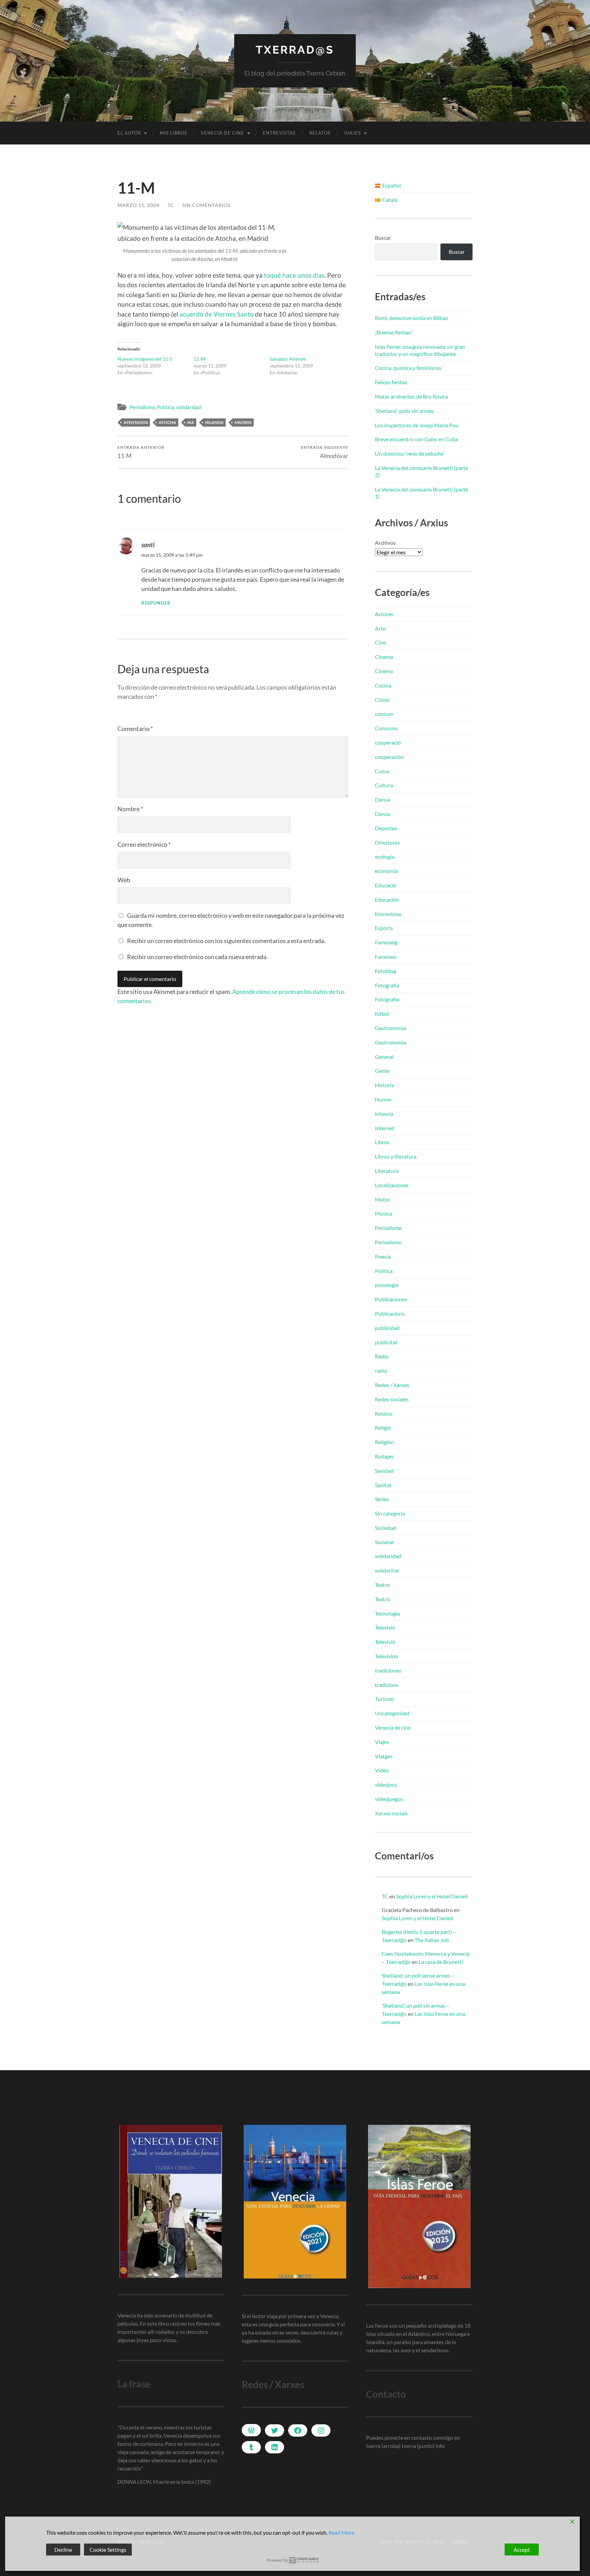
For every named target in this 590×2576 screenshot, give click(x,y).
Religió (383, 1428)
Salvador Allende (288, 359)
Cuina (382, 771)
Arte (380, 628)
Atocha (167, 422)
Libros (382, 1142)
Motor (383, 1199)
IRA (191, 422)
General (384, 1057)
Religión (384, 1442)
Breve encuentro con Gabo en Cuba (416, 439)
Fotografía (387, 985)
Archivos (385, 543)
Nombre (130, 809)
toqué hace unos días (294, 275)
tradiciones (388, 1670)
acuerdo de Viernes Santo (217, 314)
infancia (384, 1114)
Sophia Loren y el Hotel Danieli (432, 1896)
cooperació (388, 742)
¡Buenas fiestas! (394, 332)
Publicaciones (391, 1299)
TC (171, 205)
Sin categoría (390, 1513)
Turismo (384, 1699)
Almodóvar (325, 452)
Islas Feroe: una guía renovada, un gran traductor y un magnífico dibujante (420, 350)
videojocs (386, 1784)
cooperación (389, 757)
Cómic (382, 700)
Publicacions (390, 1313)
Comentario (135, 729)
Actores (384, 614)
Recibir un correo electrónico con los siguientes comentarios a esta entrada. (226, 941)
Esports (384, 928)
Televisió (385, 1627)
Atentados (136, 422)
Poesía (383, 1256)
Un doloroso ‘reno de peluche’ (410, 453)
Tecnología (387, 1613)
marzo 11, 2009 (138, 205)
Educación (387, 899)
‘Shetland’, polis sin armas (404, 411)
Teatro (382, 1599)
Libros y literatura (396, 1156)
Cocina (383, 685)
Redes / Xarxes (392, 1385)
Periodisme (388, 1228)
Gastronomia (390, 1028)
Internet (385, 1128)
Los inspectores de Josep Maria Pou (417, 425)
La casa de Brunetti (441, 1962)
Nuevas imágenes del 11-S (145, 359)
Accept (522, 2550)
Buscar (383, 238)
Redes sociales (392, 1399)
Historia (384, 1085)
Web (124, 880)
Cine (380, 642)
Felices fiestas (391, 382)
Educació (385, 885)
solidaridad (189, 407)
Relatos (320, 133)
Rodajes (384, 1456)
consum (384, 714)
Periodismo (142, 407)
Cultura (384, 785)
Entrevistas (279, 133)
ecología (385, 856)
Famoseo (386, 957)
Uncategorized (392, 1713)
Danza (382, 814)
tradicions (387, 1685)
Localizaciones (392, 1185)
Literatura (387, 1171)
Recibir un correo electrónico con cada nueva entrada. (197, 957)
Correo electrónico (144, 844)
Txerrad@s (295, 50)
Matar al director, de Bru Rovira (411, 396)
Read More (341, 2532)
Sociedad (385, 1528)
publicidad (387, 1328)
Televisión (387, 1656)
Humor (383, 1099)
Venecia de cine (222, 133)
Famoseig (386, 942)
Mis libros (173, 133)
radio (381, 1370)
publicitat (386, 1342)
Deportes (386, 828)
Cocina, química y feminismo (408, 368)
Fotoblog (385, 971)
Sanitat (383, 1485)
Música (383, 1213)
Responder (156, 603)
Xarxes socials (391, 1813)
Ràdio (382, 1356)
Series (382, 1499)
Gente (382, 1071)
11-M (199, 359)
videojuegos (389, 1799)
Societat (384, 1542)
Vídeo (382, 1770)
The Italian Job (432, 1940)
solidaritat (387, 1570)
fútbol (382, 1014)
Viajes (353, 133)
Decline (63, 2550)
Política (166, 407)
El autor (129, 133)
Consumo (386, 728)
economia (386, 871)
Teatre (382, 1585)
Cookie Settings (108, 2550)
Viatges (384, 1756)
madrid (243, 422)
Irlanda (214, 422)
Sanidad (384, 1471)
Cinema (384, 657)
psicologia (387, 1285)
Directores (387, 842)
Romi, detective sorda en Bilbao (412, 318)
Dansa (382, 799)
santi (148, 545)
